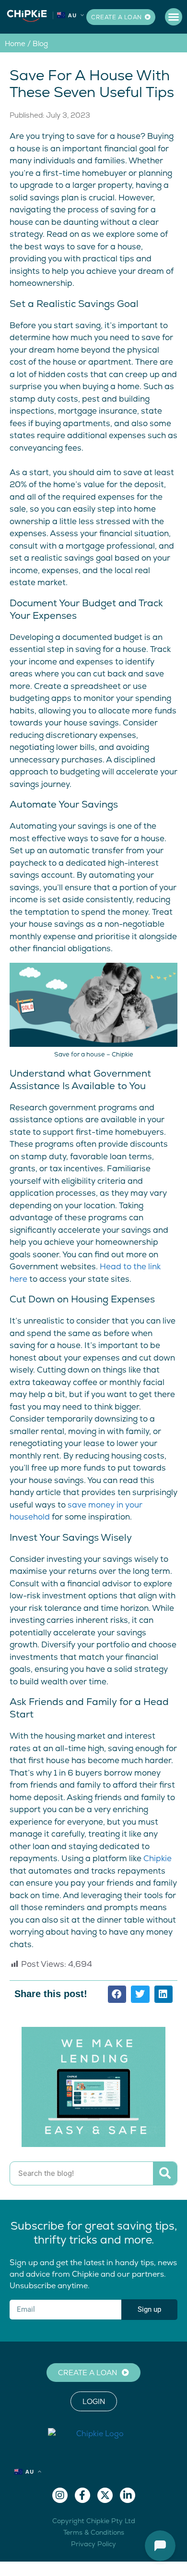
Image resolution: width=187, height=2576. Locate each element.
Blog (40, 43)
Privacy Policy (93, 2544)
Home (15, 43)
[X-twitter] (105, 2495)
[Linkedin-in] (128, 2495)
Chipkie (158, 1858)
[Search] (165, 2173)
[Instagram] (60, 2495)
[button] (174, 17)
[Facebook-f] (82, 2495)
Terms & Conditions (94, 2532)
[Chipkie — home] (27, 15)
